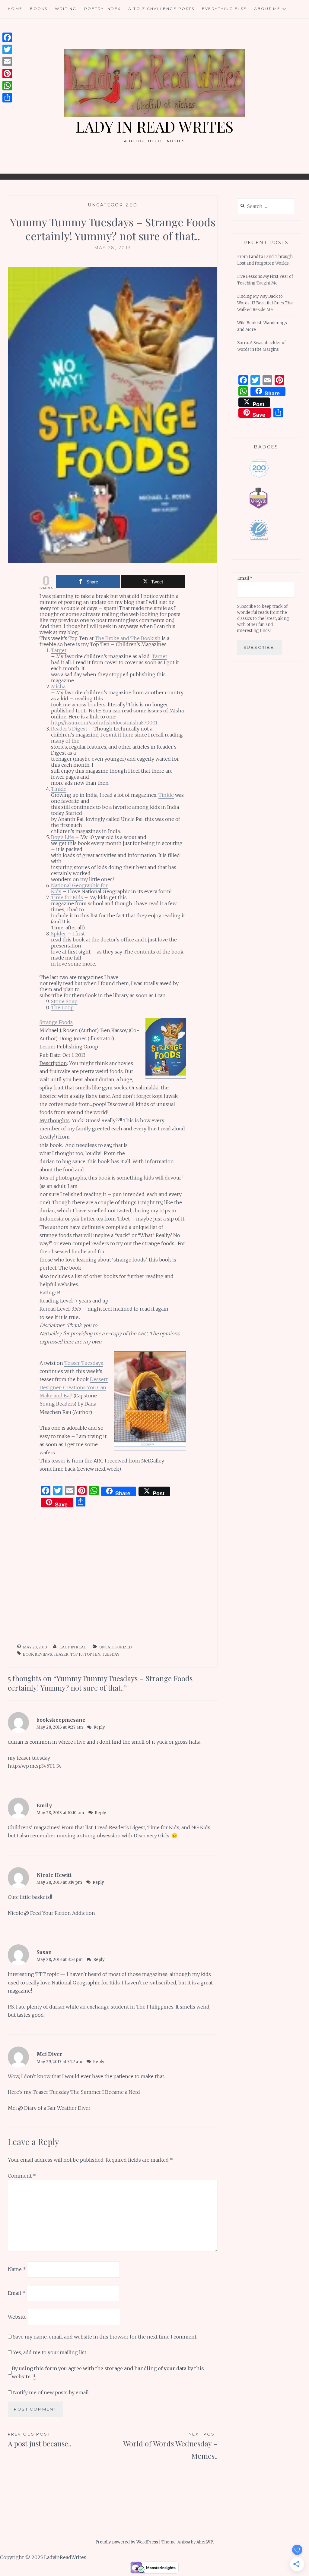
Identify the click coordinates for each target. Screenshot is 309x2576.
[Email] (7, 61)
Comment (22, 2176)
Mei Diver (49, 2054)
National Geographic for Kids (79, 888)
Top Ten (92, 1654)
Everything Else (224, 9)
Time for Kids (67, 897)
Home (15, 9)
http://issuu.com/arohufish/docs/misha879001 (104, 723)
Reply (99, 1727)
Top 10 (76, 1654)
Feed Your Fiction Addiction (63, 1913)
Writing (66, 9)
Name (17, 2269)
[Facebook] (7, 37)
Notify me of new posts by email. (51, 2392)
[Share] (7, 98)
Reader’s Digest (69, 729)
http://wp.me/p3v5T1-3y (35, 1766)
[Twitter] (7, 49)
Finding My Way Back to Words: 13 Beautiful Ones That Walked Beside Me (266, 303)
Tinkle (59, 789)
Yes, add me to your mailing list (49, 2352)
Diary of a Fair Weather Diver (57, 2108)
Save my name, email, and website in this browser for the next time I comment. (105, 2337)
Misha (58, 686)
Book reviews (37, 1654)
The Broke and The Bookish (128, 638)
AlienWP (205, 2542)
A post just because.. (40, 2440)
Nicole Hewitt (54, 1875)
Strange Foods (56, 1022)
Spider (59, 934)
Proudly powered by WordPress (127, 2542)
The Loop (62, 1007)
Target (59, 650)
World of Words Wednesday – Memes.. (170, 2446)
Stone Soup (64, 1001)
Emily (44, 1805)
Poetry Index (103, 9)
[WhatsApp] (7, 86)
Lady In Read (73, 1647)
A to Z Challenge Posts (161, 9)
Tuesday (111, 1654)
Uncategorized (113, 205)
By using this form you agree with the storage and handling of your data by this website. (108, 2372)
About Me (267, 9)
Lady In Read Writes (154, 126)
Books (39, 9)
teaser (61, 1654)
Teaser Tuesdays (84, 1363)
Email (17, 2293)
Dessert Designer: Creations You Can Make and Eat (74, 1387)
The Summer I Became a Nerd (105, 2092)
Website (17, 2317)
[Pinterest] (7, 74)
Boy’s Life (62, 837)
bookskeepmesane (61, 1720)
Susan (44, 1952)
